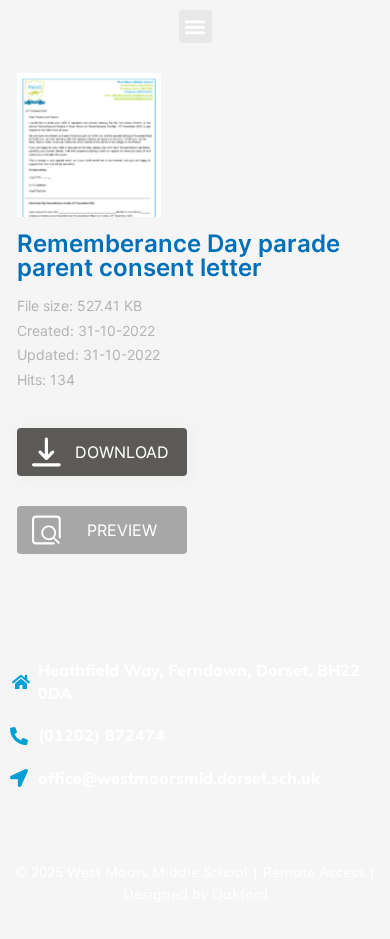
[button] (195, 26)
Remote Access (314, 871)
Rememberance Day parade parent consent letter (178, 255)
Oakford (240, 893)
